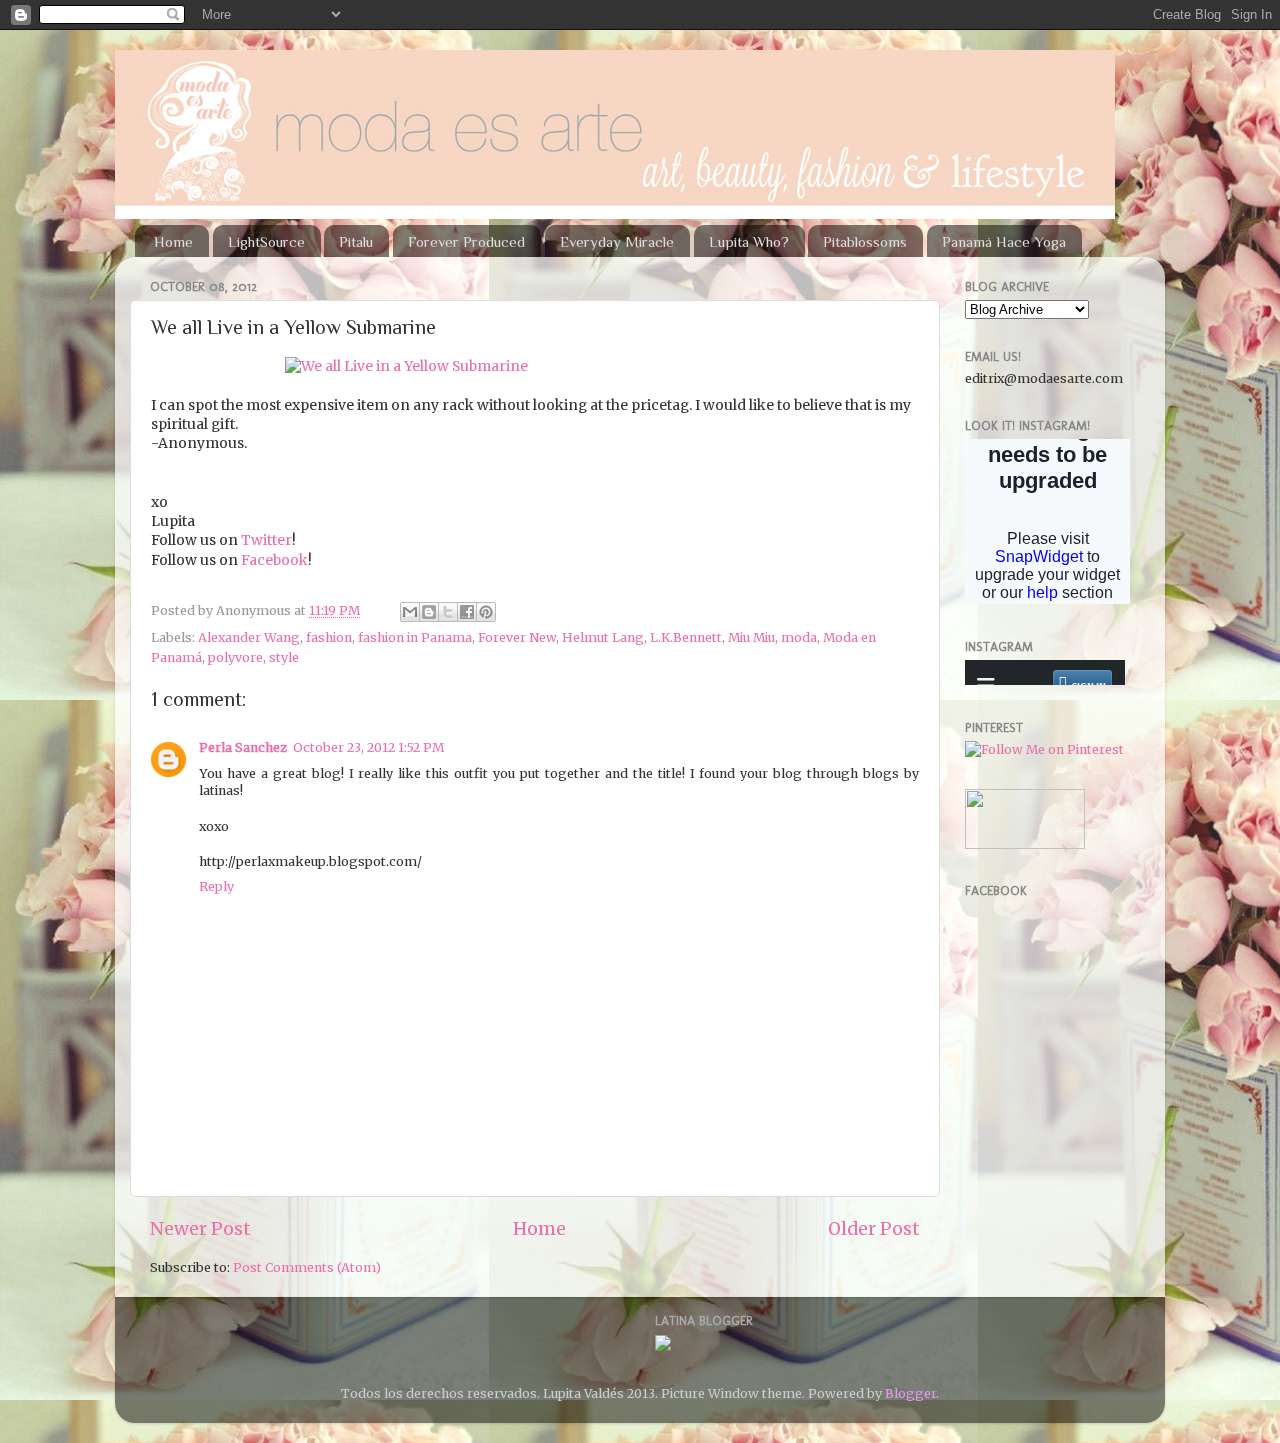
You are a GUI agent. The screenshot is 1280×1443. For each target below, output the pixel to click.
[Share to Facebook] (467, 612)
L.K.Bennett (686, 637)
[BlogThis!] (429, 612)
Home (173, 241)
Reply (216, 886)
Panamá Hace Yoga (1004, 241)
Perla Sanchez (243, 747)
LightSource (266, 241)
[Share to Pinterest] (486, 612)
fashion (329, 637)
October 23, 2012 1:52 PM (368, 747)
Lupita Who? (749, 241)
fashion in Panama (415, 637)
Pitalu (356, 241)
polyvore (235, 657)
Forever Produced (466, 241)
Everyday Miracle (617, 241)
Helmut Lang (603, 637)
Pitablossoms (865, 241)
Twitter (266, 540)
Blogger (910, 1393)
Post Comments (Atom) (307, 1267)
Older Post (874, 1229)
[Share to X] (448, 612)
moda (799, 637)
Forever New (517, 637)
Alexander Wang (249, 637)
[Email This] (410, 612)
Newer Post (200, 1229)
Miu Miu (751, 637)
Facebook (274, 560)
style (284, 657)
